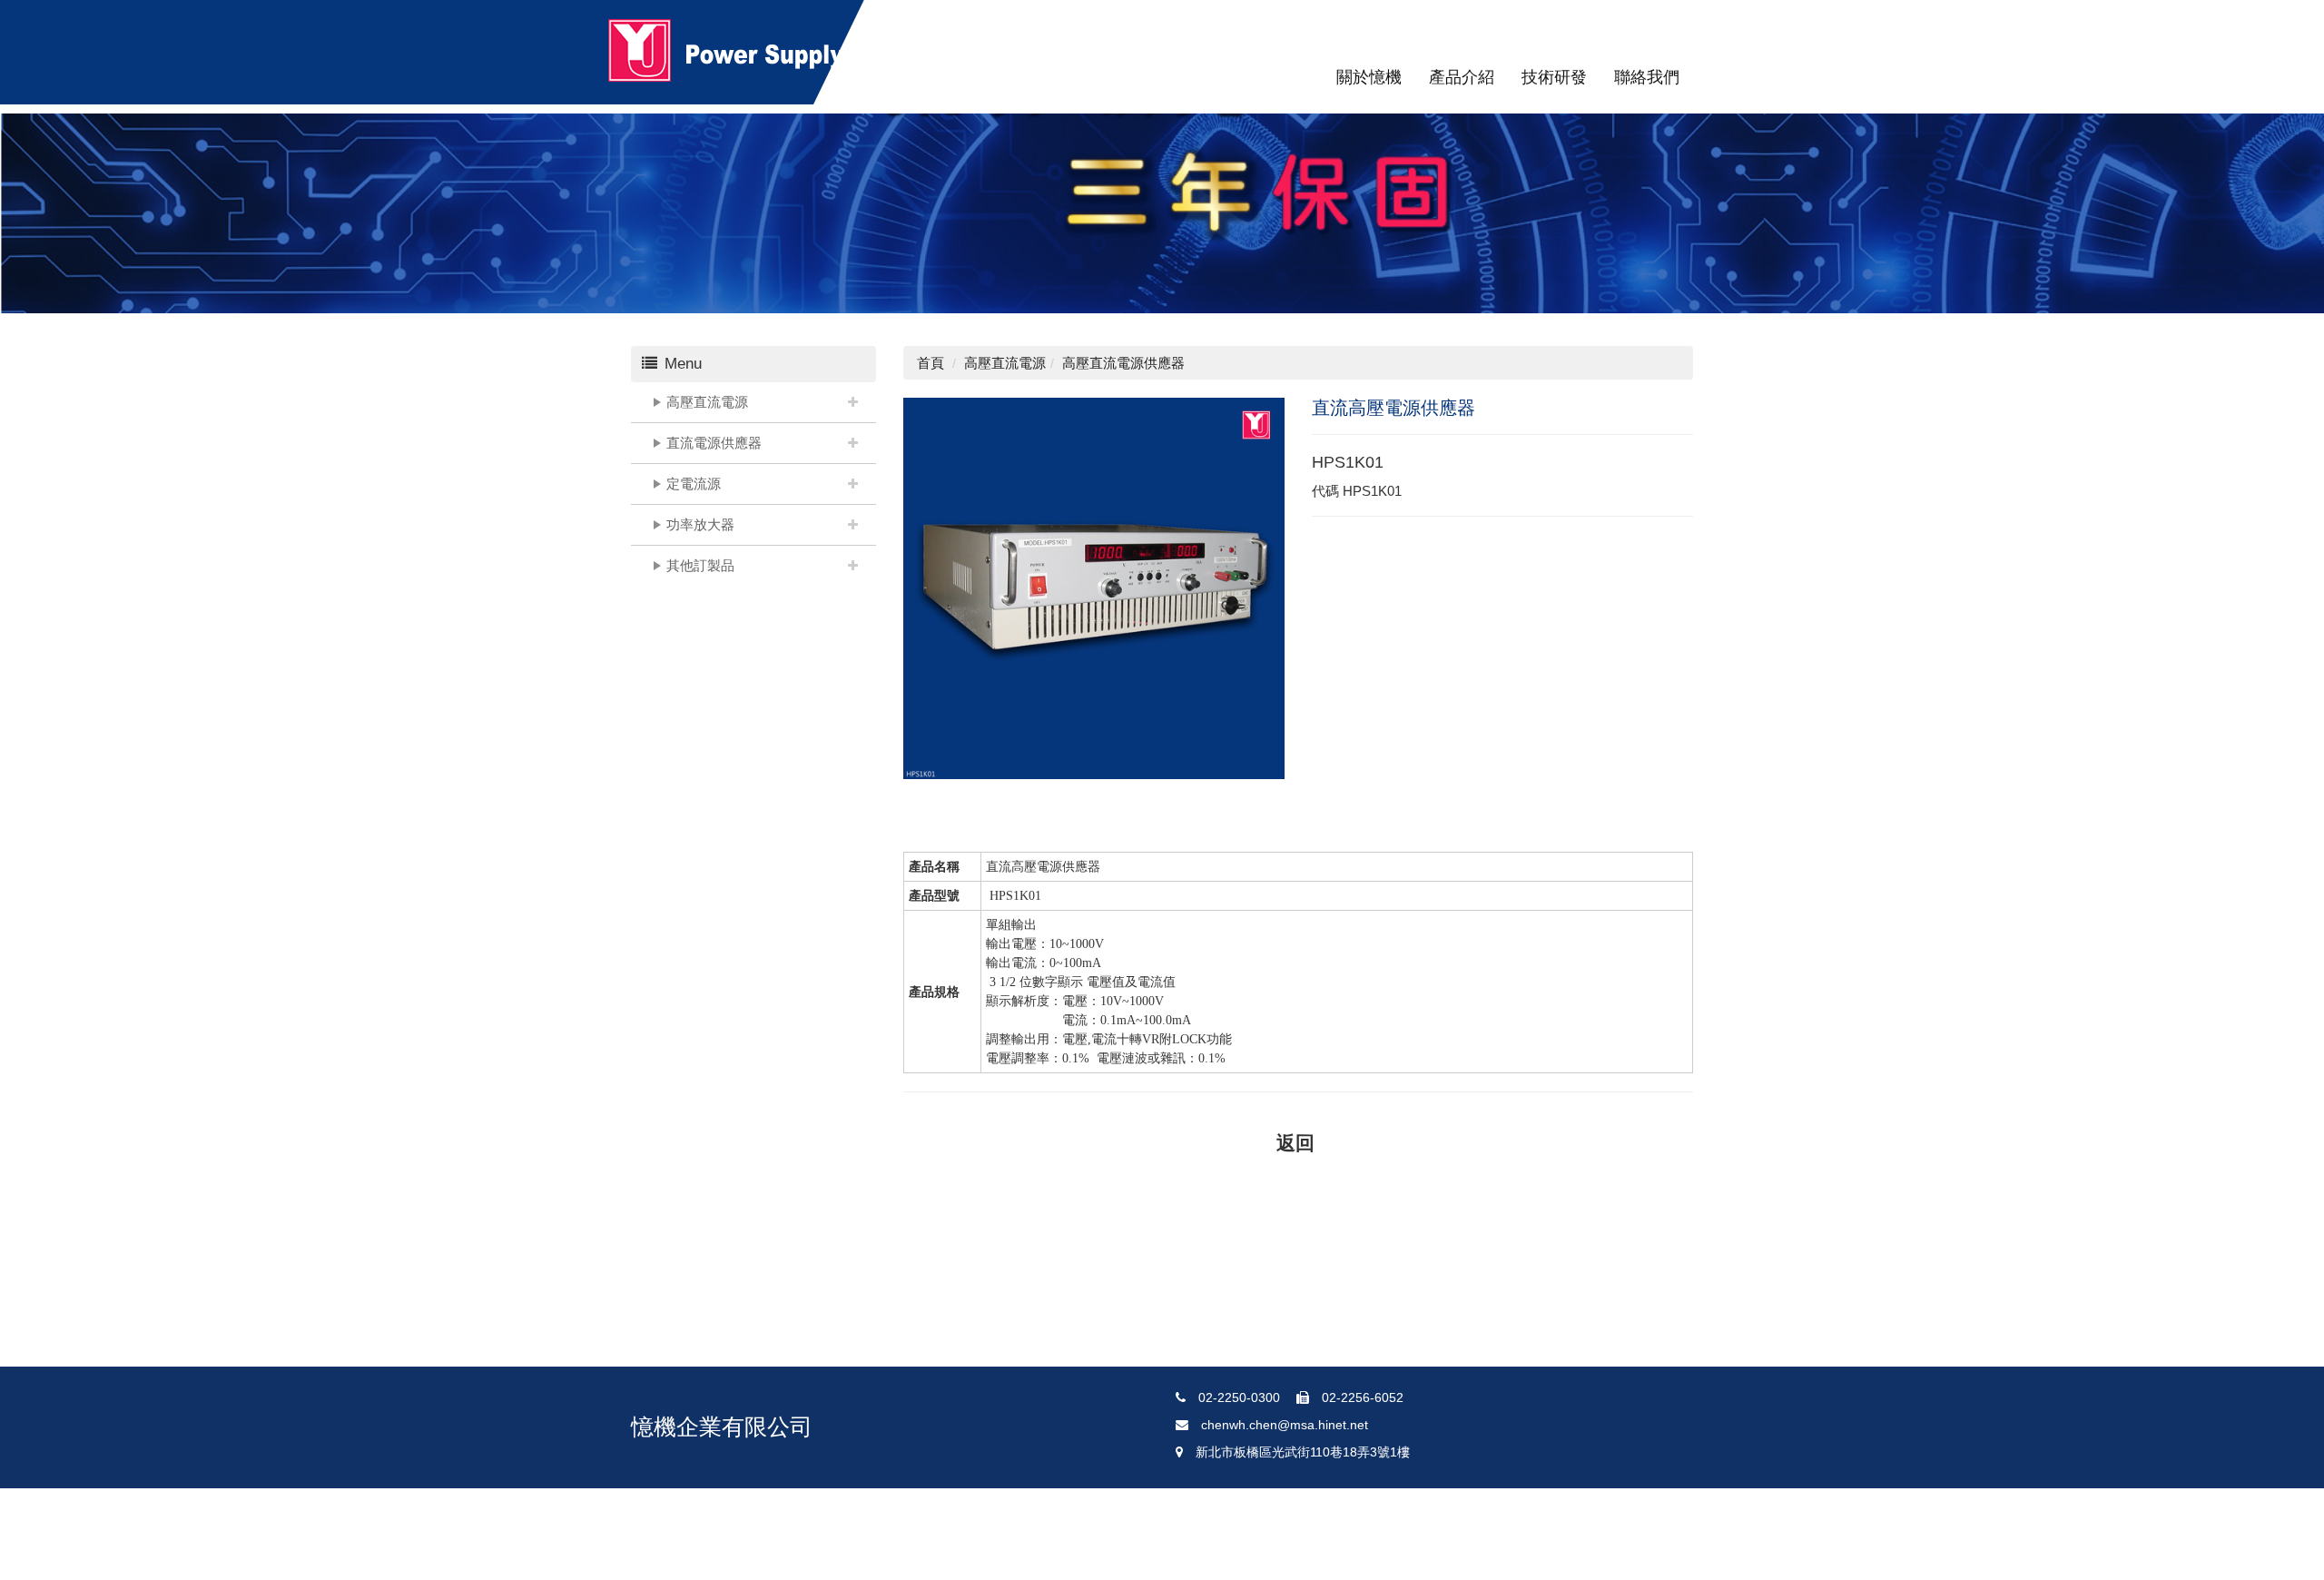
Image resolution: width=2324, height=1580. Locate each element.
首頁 (931, 363)
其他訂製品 (700, 565)
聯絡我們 (1647, 77)
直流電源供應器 (714, 443)
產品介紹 (1462, 77)
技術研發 (1554, 77)
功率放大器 (700, 524)
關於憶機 (1369, 77)
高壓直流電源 (707, 402)
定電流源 (694, 484)
